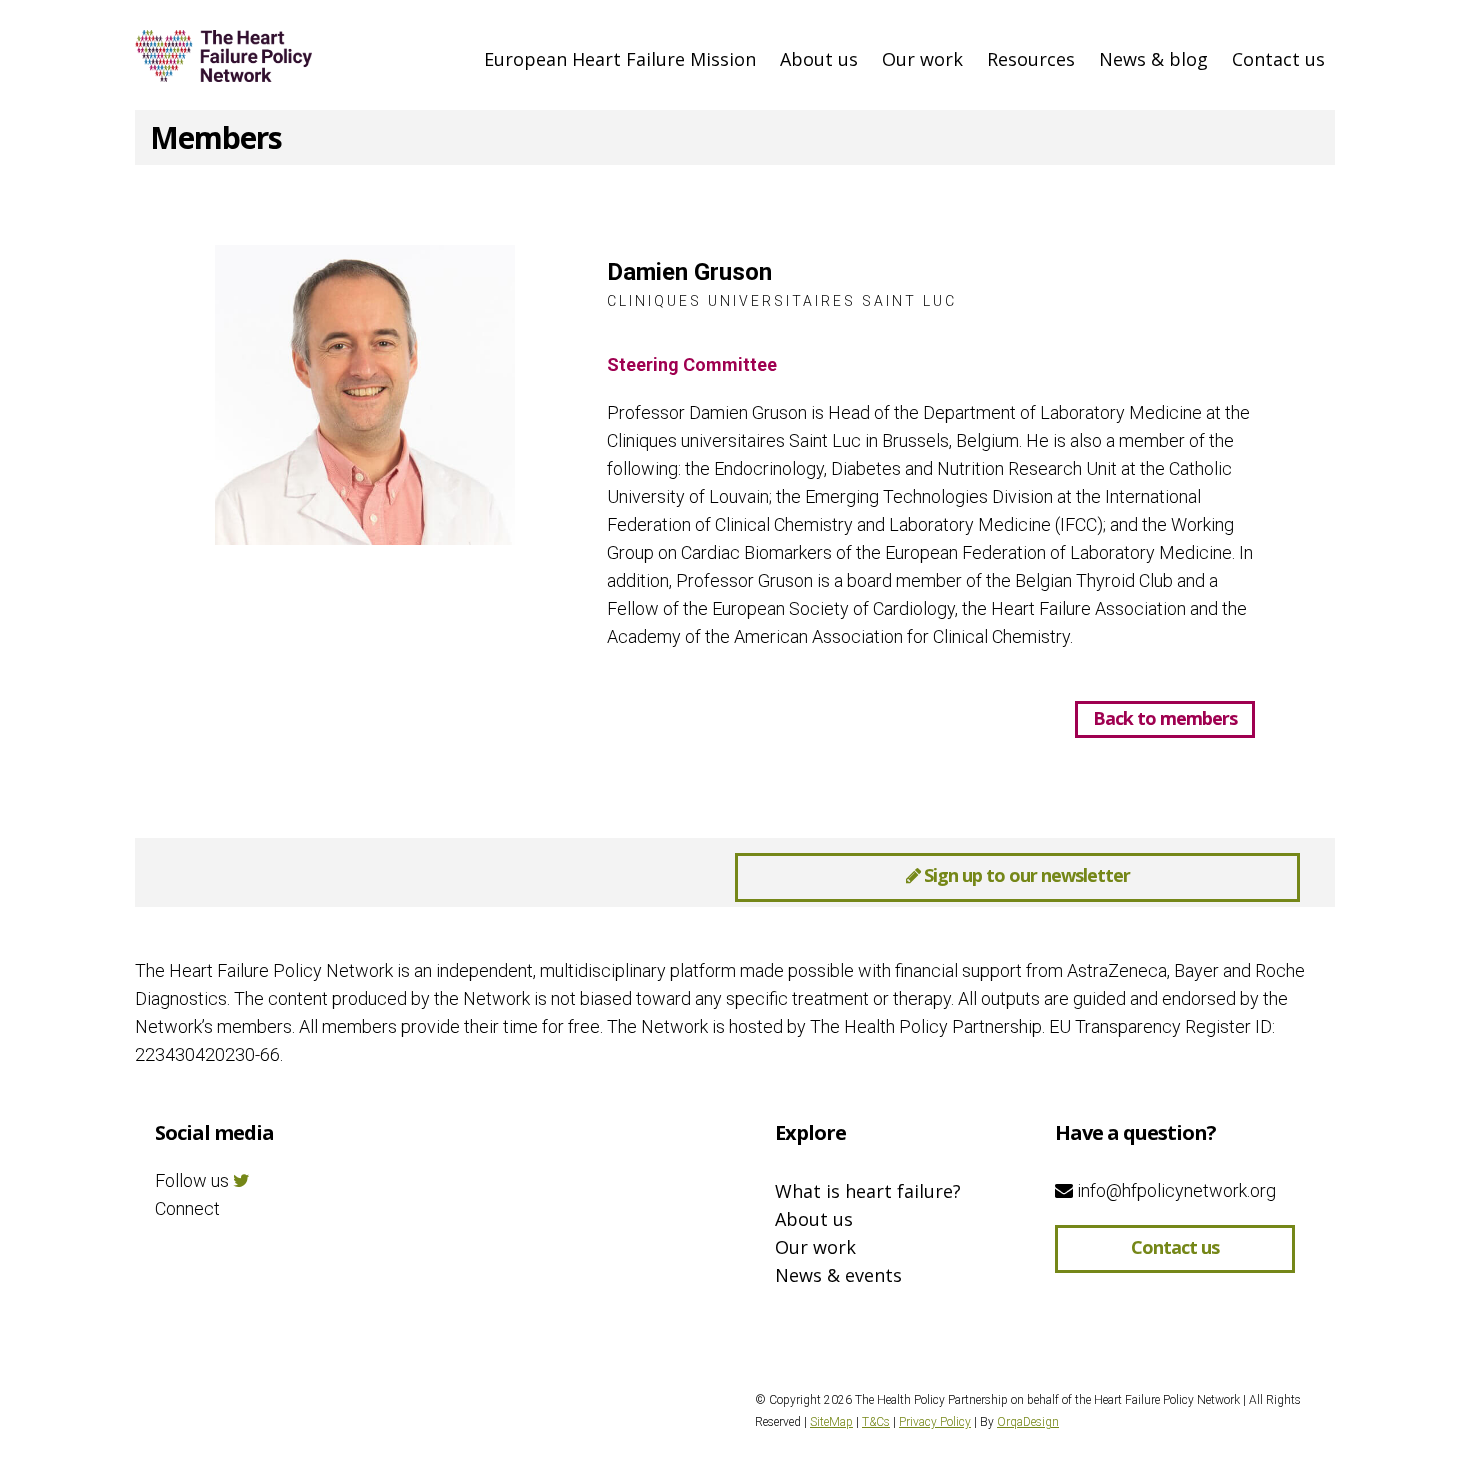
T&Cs (876, 1422)
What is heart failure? (868, 1191)
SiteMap (831, 1422)
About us (819, 59)
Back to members (1165, 718)
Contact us (1278, 59)
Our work (922, 59)
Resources (1031, 59)
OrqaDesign (1028, 1422)
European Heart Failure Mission (620, 59)
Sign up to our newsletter (1025, 875)
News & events (838, 1275)
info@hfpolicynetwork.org (1174, 1190)
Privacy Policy (935, 1422)
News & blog (1153, 59)
